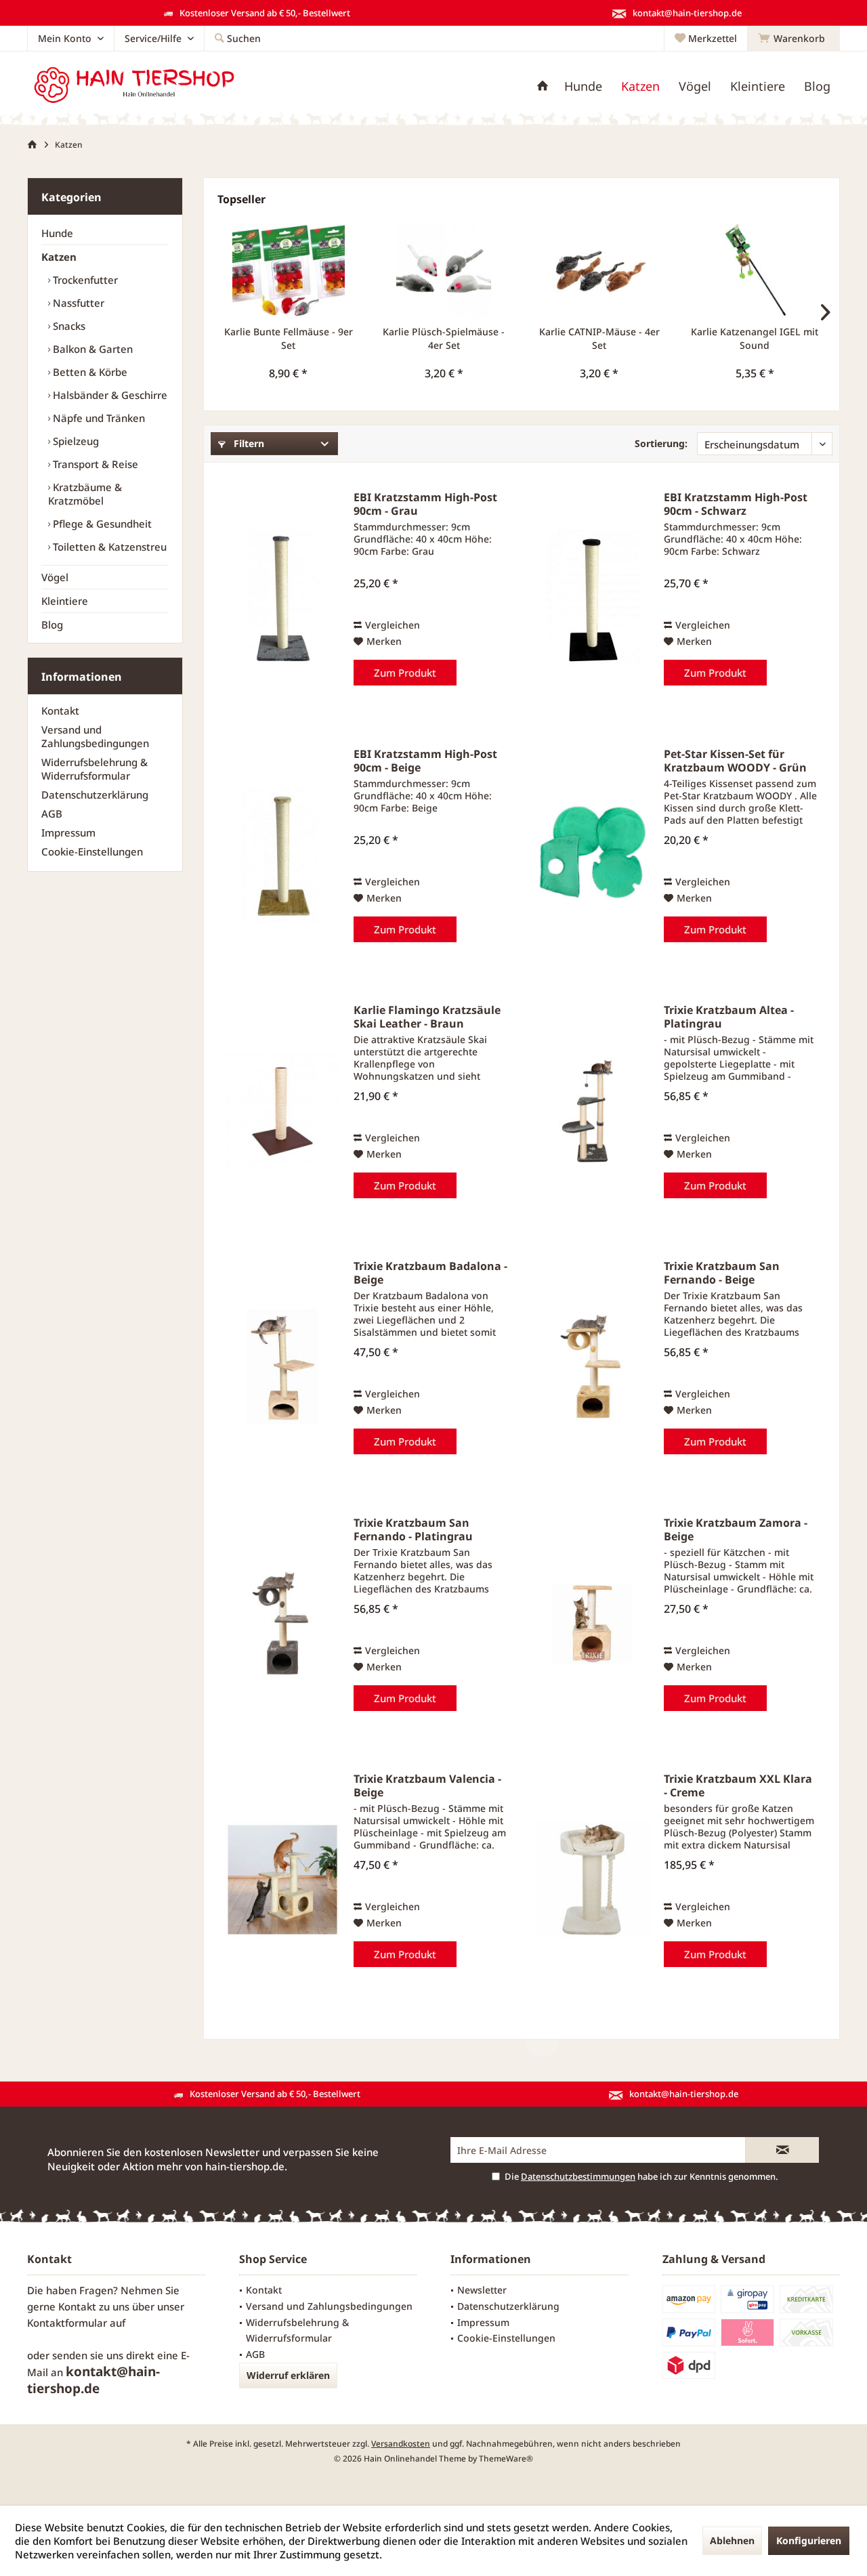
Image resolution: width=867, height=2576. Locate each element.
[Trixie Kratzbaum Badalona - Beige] (282, 1367)
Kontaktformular (67, 2323)
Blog (52, 625)
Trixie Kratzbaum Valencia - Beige (427, 1786)
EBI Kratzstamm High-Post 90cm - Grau (425, 504)
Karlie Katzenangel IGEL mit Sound (755, 338)
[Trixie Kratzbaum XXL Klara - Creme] (593, 1880)
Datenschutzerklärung (95, 795)
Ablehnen (732, 2540)
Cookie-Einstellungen (92, 851)
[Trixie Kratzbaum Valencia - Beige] (282, 1880)
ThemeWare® (506, 2458)
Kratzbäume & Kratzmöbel (85, 494)
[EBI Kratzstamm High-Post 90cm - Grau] (282, 598)
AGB (52, 814)
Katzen (59, 257)
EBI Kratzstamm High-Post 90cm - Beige (425, 761)
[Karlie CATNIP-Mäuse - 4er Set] (599, 271)
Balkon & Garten (91, 349)
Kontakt (60, 711)
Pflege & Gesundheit (101, 524)
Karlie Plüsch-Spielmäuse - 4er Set (444, 338)
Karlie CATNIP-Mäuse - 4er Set (599, 338)
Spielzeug (75, 441)
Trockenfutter (84, 280)
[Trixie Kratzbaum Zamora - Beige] (593, 1624)
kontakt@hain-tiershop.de (93, 2380)
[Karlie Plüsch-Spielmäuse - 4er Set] (444, 271)
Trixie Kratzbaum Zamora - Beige (736, 1529)
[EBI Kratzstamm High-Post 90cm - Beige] (282, 855)
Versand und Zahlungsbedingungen (95, 736)
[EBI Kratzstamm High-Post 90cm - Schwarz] (593, 598)
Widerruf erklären (288, 2375)
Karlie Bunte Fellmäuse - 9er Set (289, 338)
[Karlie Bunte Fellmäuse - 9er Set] (289, 271)
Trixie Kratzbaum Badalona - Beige (430, 1273)
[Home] (543, 86)
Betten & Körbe (89, 372)
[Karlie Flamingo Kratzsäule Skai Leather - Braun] (282, 1111)
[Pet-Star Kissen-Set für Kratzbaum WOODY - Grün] (593, 855)
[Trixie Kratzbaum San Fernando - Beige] (593, 1367)
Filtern (248, 443)
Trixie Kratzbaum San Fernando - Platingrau (413, 1529)
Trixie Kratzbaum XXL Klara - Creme (738, 1786)
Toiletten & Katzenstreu (108, 547)
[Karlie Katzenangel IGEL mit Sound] (755, 271)
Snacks (68, 326)
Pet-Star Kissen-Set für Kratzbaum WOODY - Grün (735, 761)
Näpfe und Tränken (98, 418)
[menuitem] (794, 39)
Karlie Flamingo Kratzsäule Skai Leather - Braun (427, 1017)
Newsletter (482, 2290)
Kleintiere (65, 601)
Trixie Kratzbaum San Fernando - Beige (722, 1273)
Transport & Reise (94, 464)
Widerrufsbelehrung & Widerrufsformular (94, 769)
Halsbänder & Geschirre (109, 395)
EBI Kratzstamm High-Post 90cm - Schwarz (736, 504)
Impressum (68, 832)
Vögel (55, 577)
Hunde (57, 233)
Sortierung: (661, 443)
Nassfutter (77, 303)
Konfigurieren (809, 2540)
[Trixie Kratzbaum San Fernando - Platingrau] (282, 1624)
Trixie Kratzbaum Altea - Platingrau (729, 1017)
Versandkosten (401, 2444)
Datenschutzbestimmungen (578, 2176)
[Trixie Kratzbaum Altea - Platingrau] (593, 1111)
